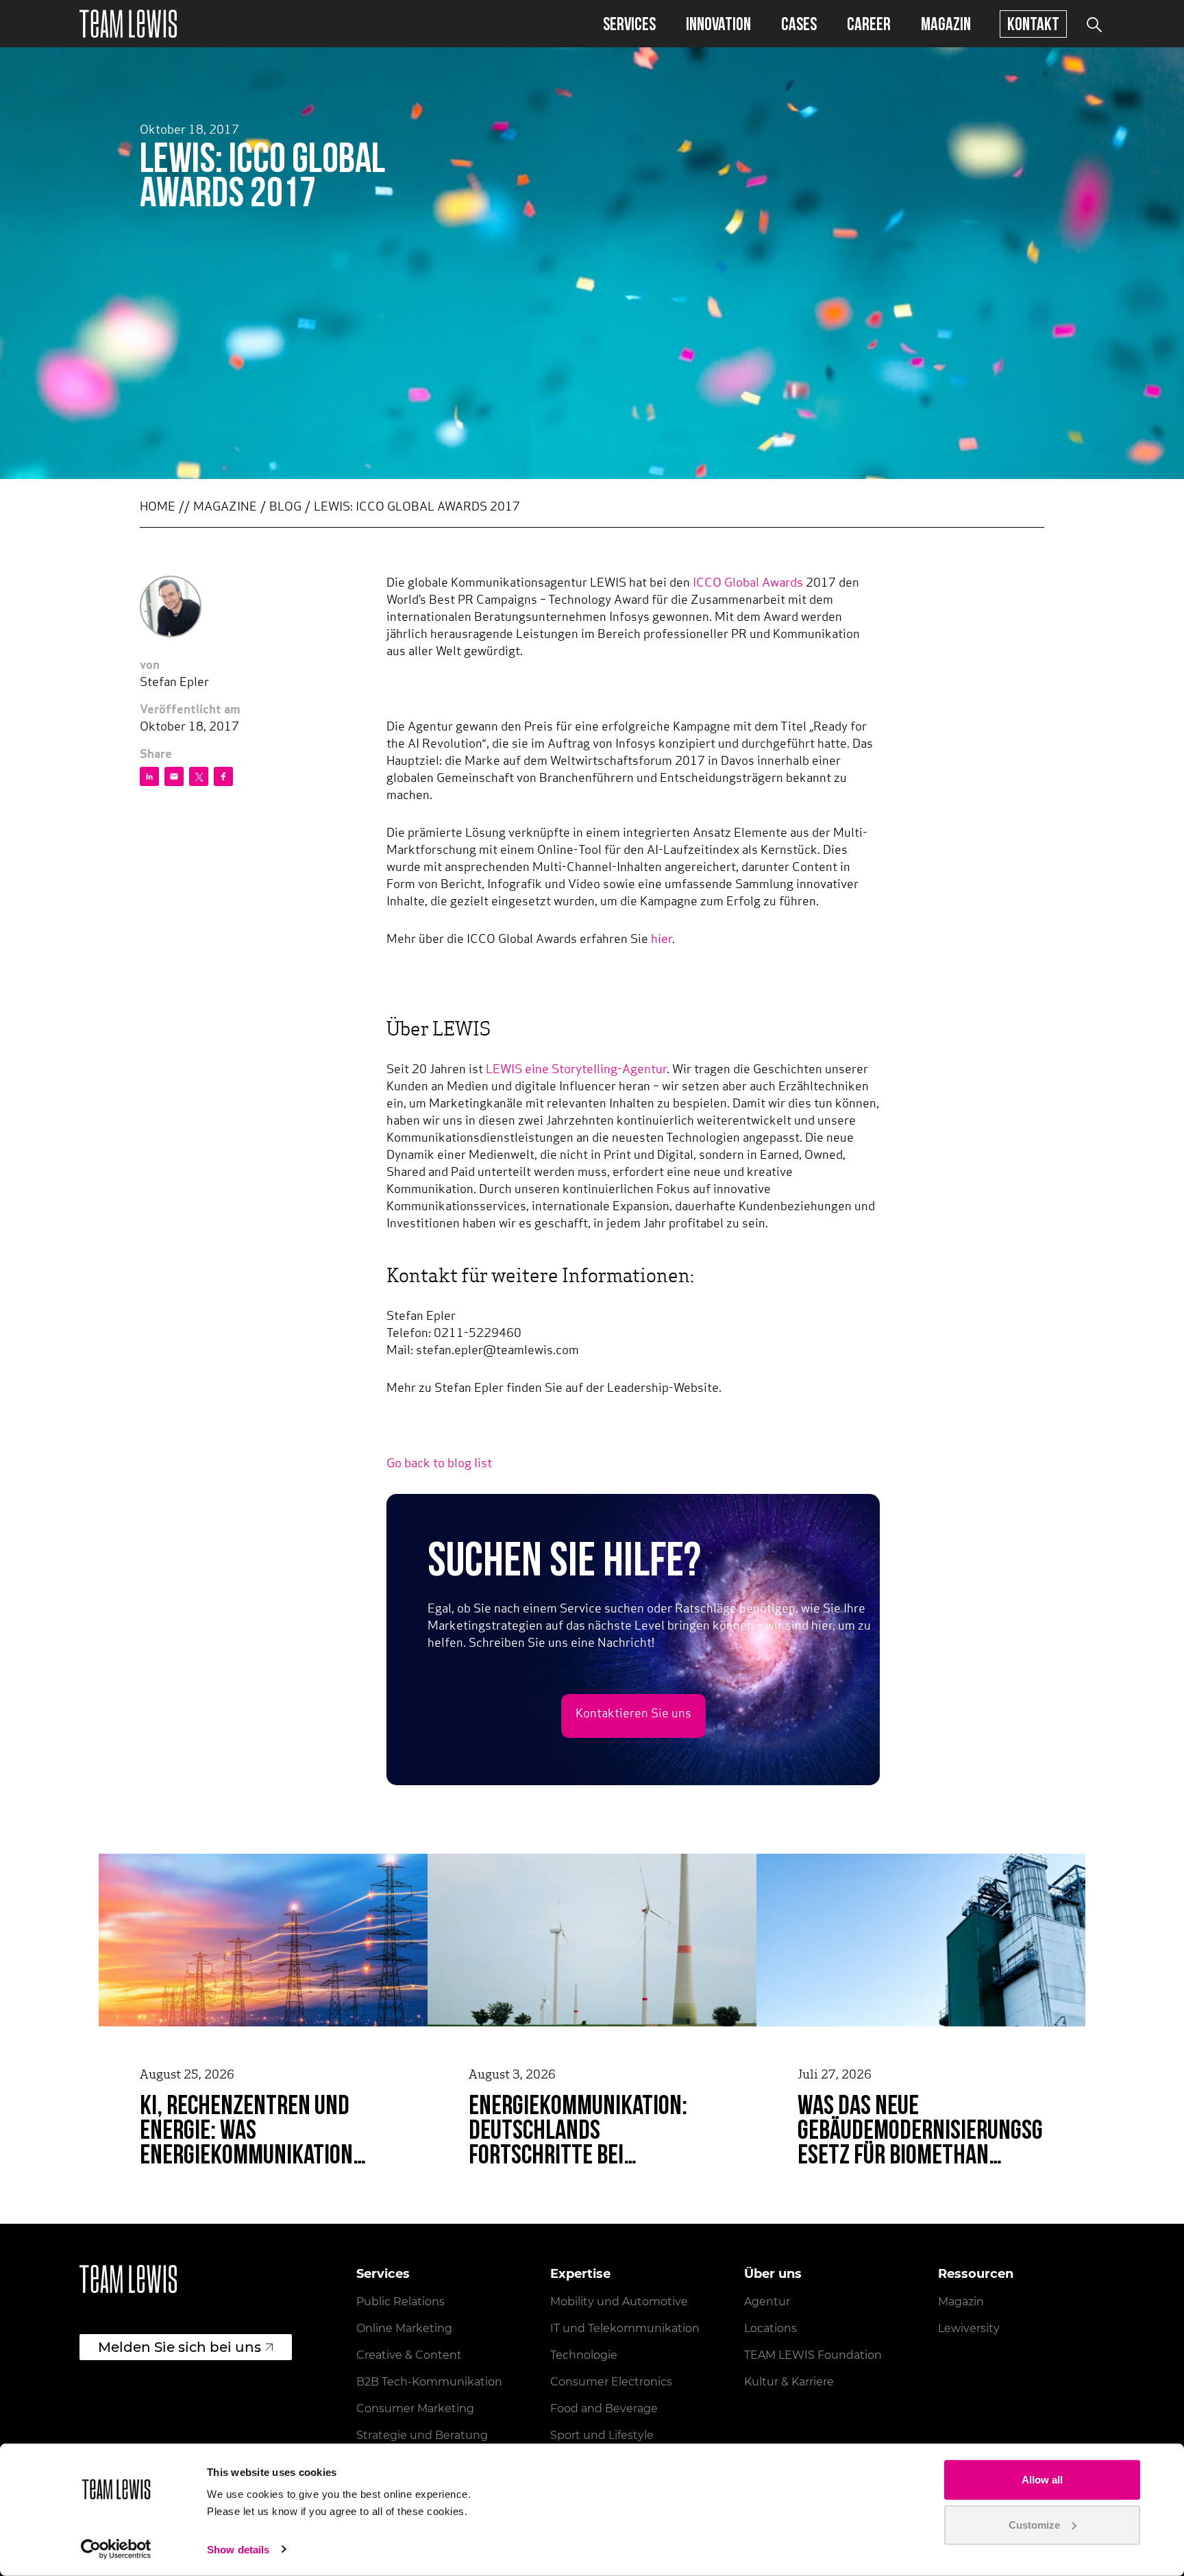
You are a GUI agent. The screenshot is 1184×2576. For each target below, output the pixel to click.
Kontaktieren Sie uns (633, 1715)
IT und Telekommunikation (625, 2328)
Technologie (584, 2355)
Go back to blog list (439, 1464)
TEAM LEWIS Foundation (813, 2355)
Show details (238, 2550)
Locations (770, 2328)
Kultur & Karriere (789, 2382)
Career (869, 24)
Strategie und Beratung (422, 2435)
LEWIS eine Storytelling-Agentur (576, 1070)
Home (158, 508)
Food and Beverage (604, 2408)
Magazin (946, 24)
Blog (285, 508)
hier (662, 940)
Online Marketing (404, 2328)
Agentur (767, 2302)
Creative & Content (409, 2355)
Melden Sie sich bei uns (180, 2347)
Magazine (225, 508)
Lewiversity (969, 2328)
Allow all (1042, 2480)
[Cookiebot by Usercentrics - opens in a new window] (116, 2549)
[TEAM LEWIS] (128, 24)
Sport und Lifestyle (602, 2435)
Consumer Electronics (611, 2382)
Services (629, 24)
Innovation (718, 24)
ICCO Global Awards (749, 584)
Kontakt (1033, 24)
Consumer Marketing (415, 2408)
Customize (1034, 2524)
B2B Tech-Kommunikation (429, 2382)
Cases (799, 24)
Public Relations (400, 2302)
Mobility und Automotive (619, 2302)
